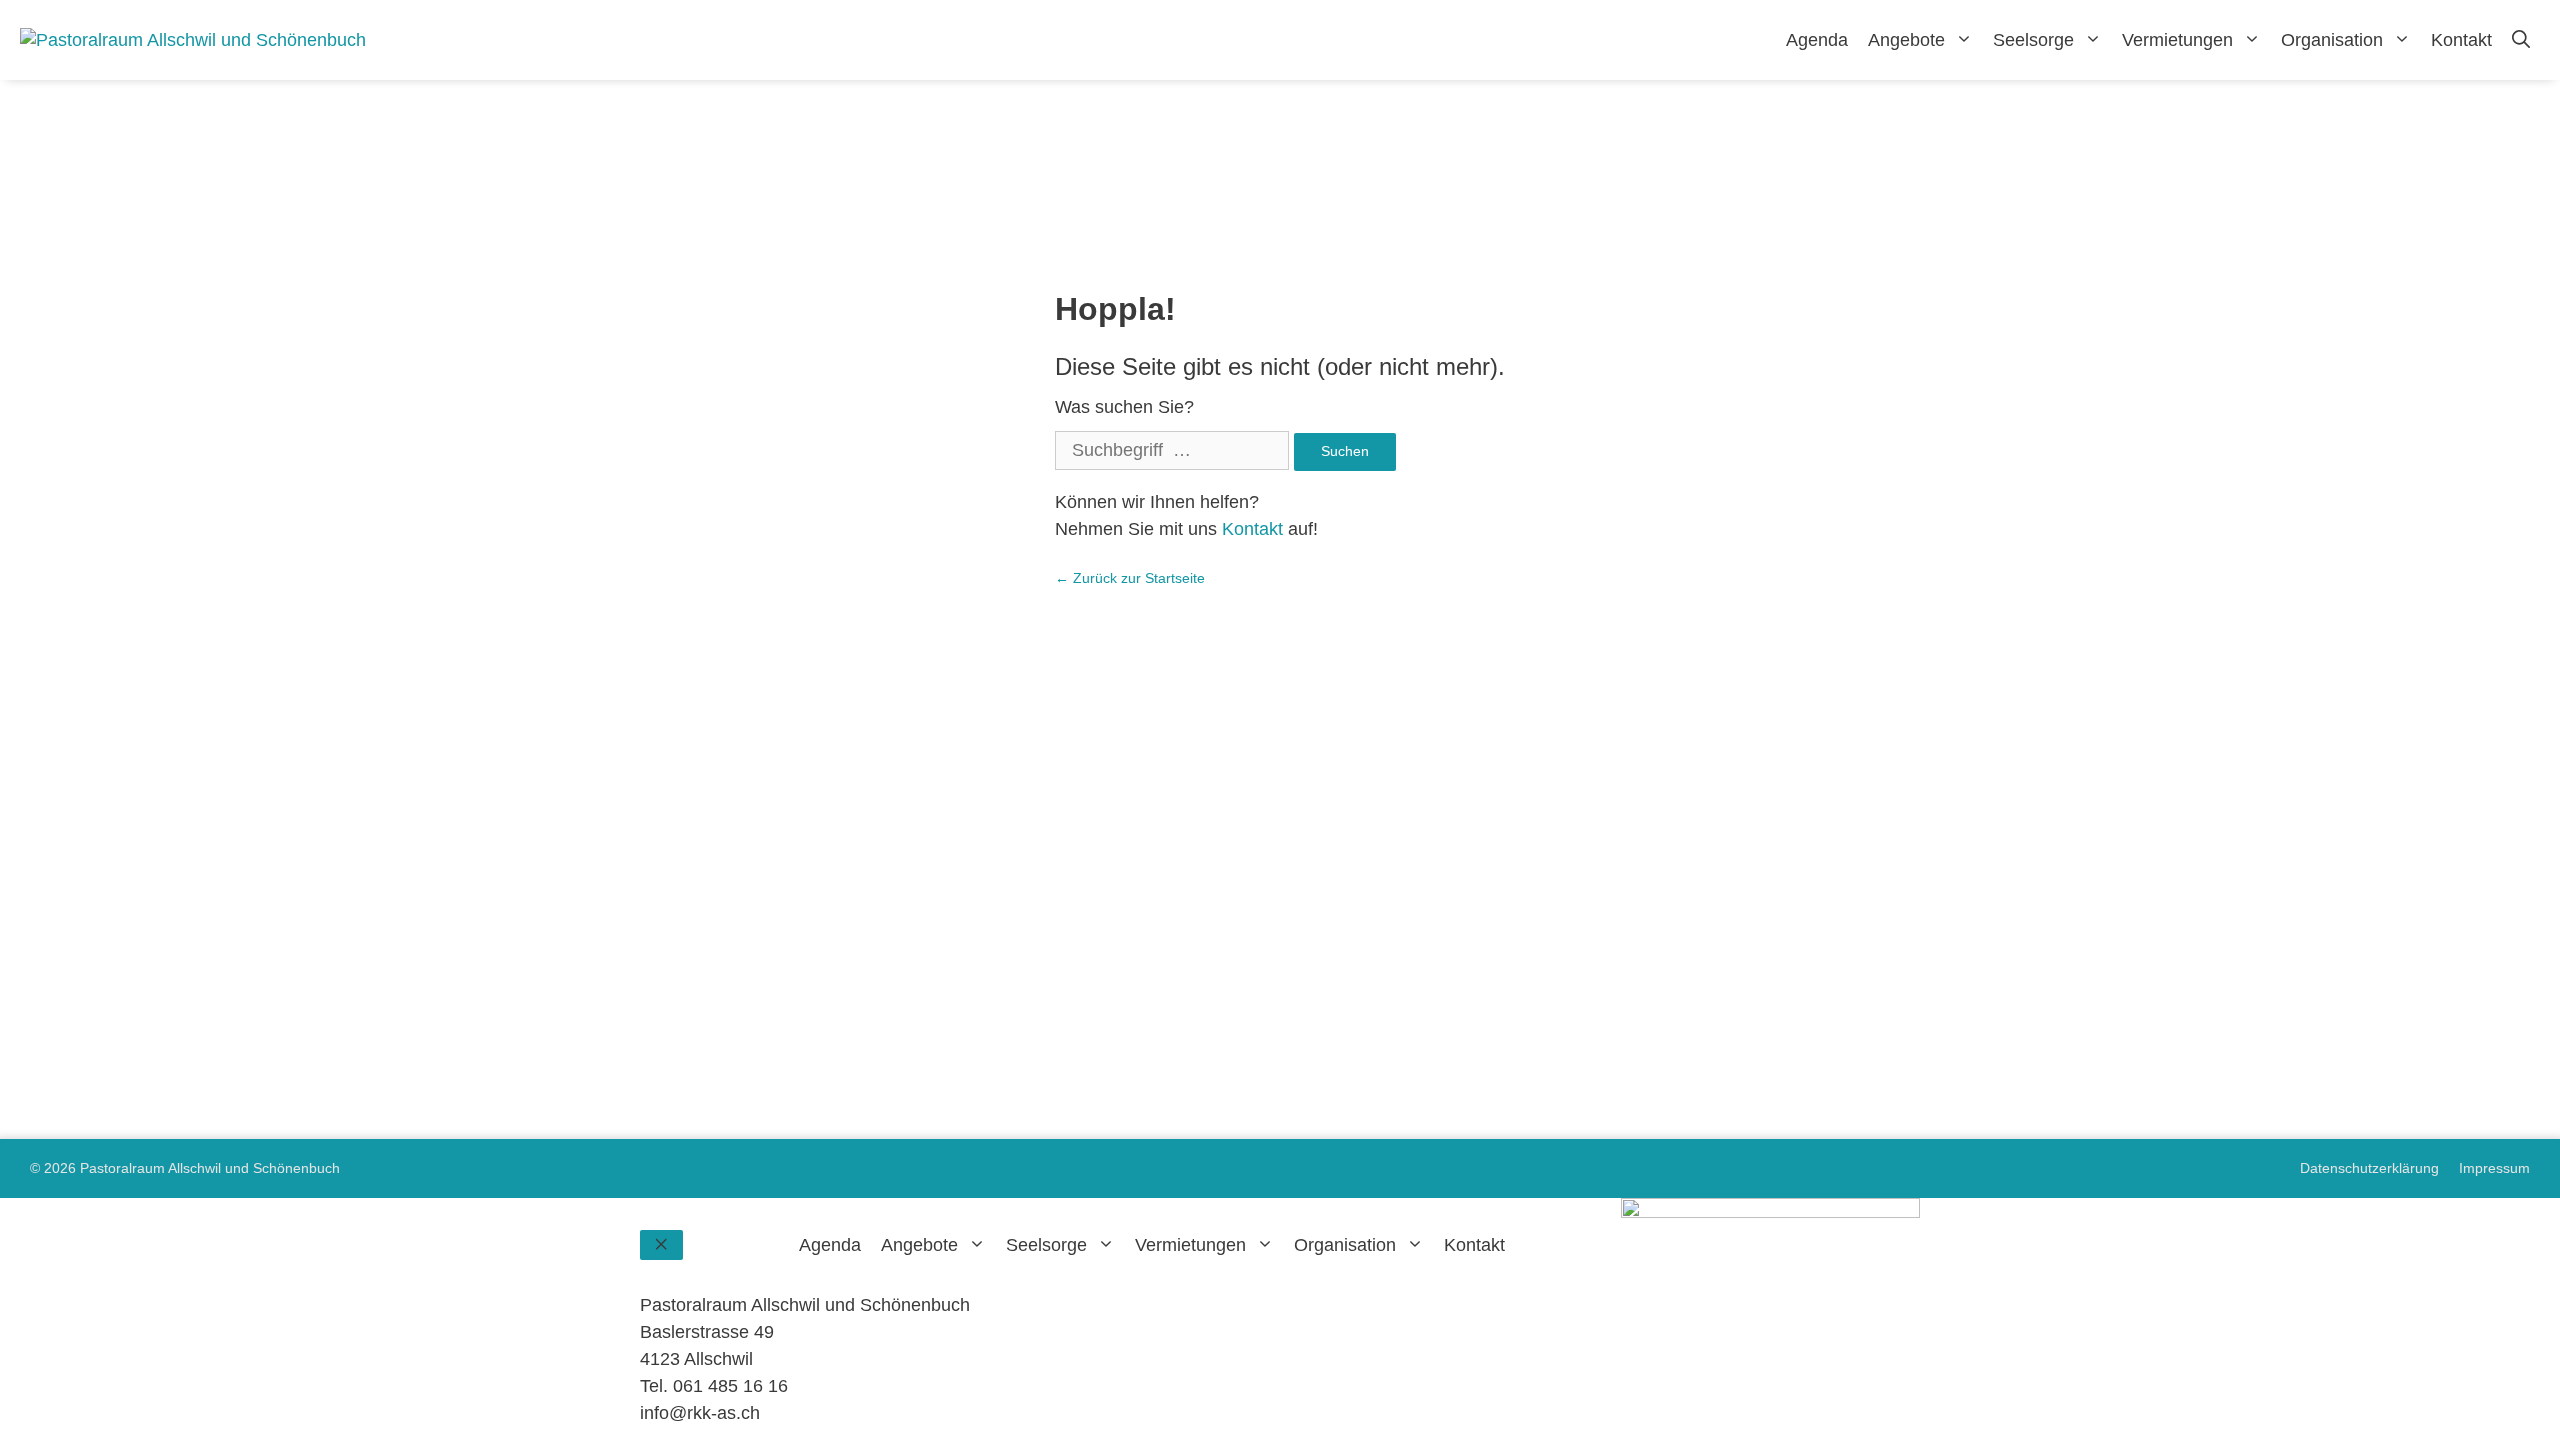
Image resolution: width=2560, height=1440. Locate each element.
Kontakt (2461, 40)
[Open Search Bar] (2521, 40)
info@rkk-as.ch (700, 1413)
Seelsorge (2033, 40)
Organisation (2332, 40)
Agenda (1817, 40)
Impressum (2494, 1168)
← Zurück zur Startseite (1130, 578)
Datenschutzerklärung (2369, 1168)
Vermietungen (2177, 40)
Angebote (1906, 40)
